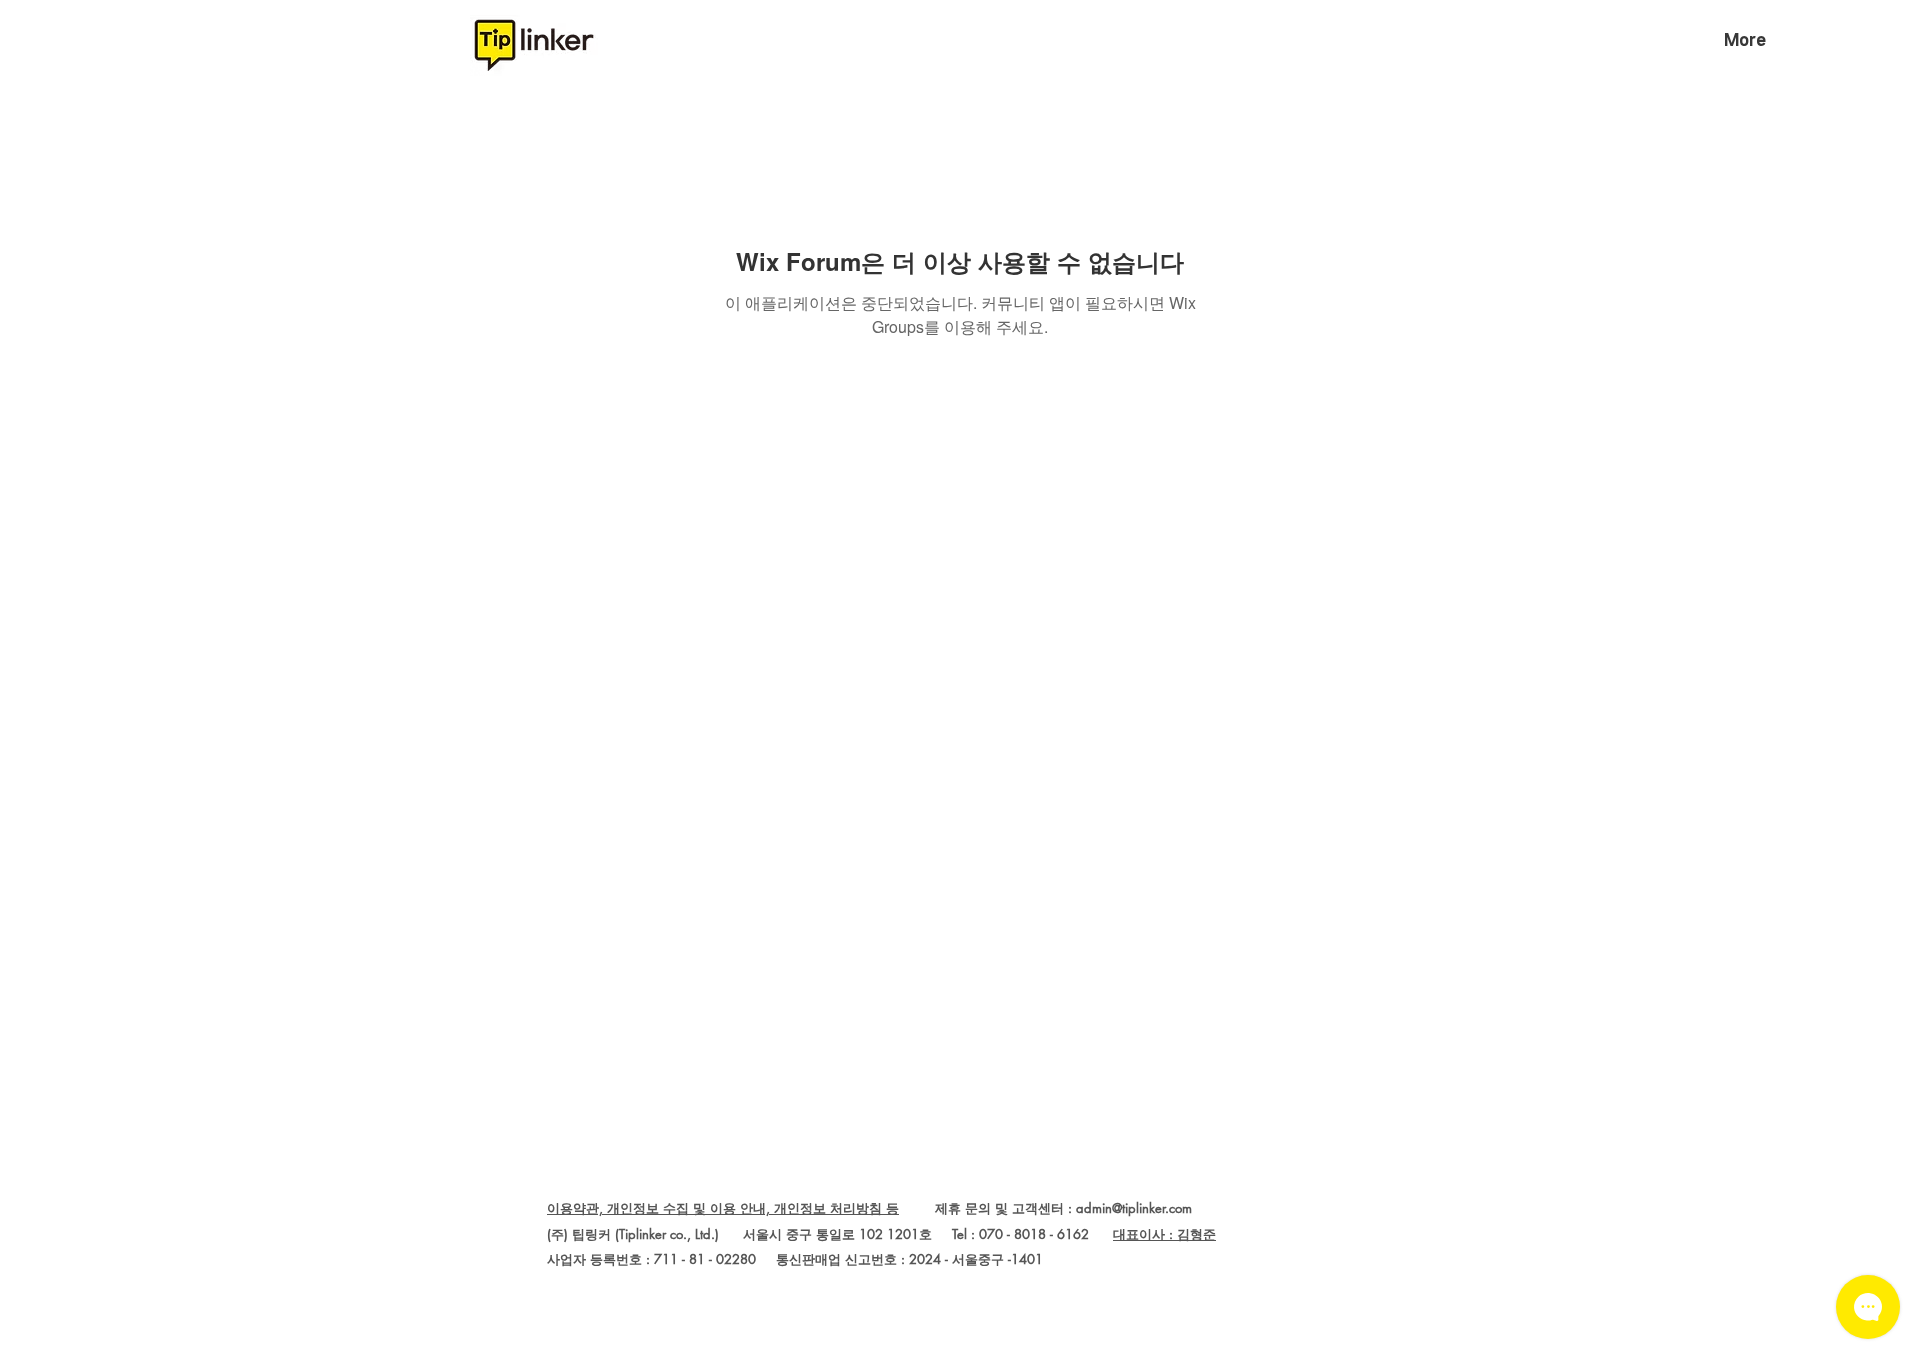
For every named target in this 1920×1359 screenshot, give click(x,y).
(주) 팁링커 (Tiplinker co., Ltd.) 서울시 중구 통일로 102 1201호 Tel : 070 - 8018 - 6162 (830, 1234)
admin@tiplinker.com (1134, 1208)
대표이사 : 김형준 (1164, 1234)
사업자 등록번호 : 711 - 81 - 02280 (651, 1259)
